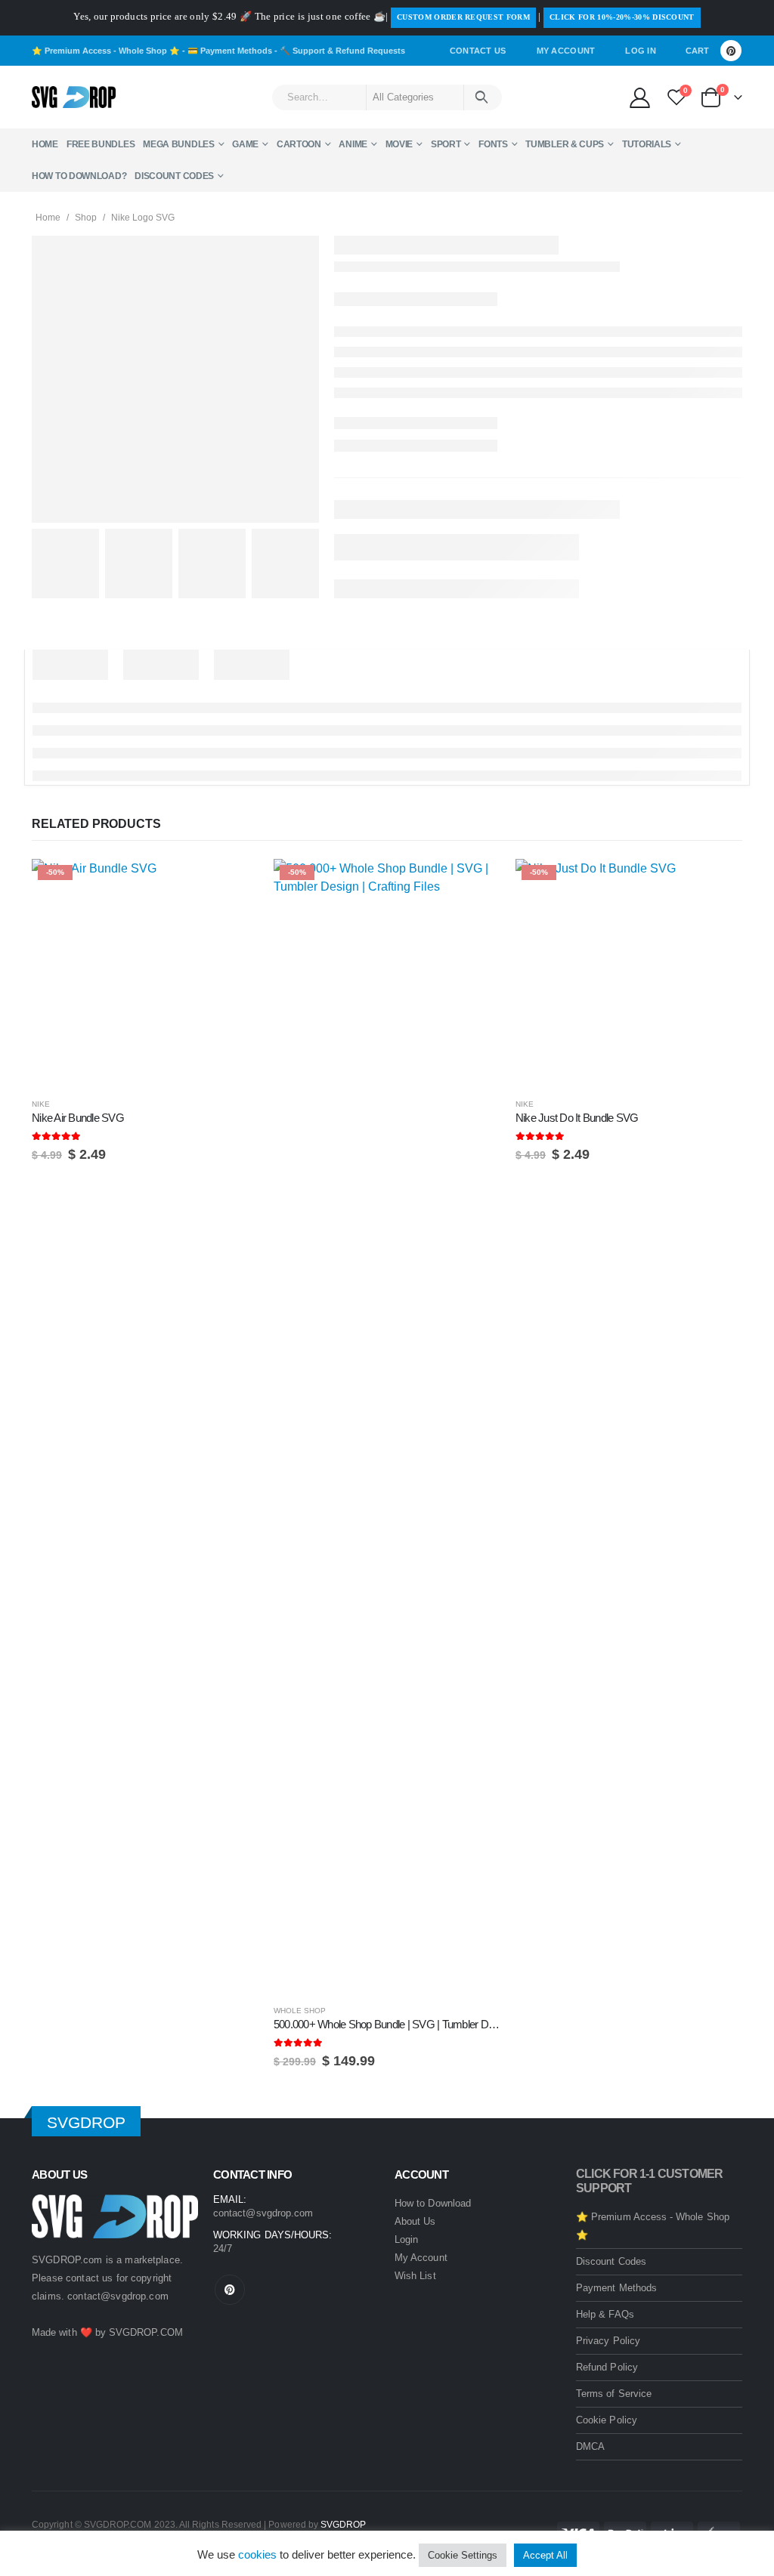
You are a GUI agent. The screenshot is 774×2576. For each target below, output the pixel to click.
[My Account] (639, 97)
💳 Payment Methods (230, 51)
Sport (446, 144)
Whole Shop (300, 2011)
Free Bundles (101, 144)
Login (406, 2239)
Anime (353, 144)
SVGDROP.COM (146, 2332)
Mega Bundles (178, 144)
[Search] (482, 97)
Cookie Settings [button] (463, 2555)
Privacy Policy (608, 2341)
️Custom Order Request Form (463, 17)
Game (245, 144)
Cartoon (299, 144)
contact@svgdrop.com (118, 2296)
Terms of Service (614, 2394)
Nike (41, 1104)
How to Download (433, 2203)
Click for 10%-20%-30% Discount (622, 17)
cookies (257, 2554)
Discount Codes (174, 176)
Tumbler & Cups (565, 144)
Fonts (493, 144)
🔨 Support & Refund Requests (342, 51)
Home (45, 144)
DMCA (590, 2446)
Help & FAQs (605, 2314)
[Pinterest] (731, 51)
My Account (566, 51)
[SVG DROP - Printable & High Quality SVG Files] (74, 97)
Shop (86, 218)
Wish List (415, 2276)
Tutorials (647, 144)
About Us (415, 2221)
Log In (641, 51)
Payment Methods (616, 2288)
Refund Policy (607, 2367)
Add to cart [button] (234, 884)
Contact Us (478, 51)
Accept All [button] (545, 2555)
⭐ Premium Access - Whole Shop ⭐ (106, 51)
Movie (399, 144)
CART (697, 51)
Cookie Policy (607, 2420)
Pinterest (230, 2290)
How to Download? (79, 176)
